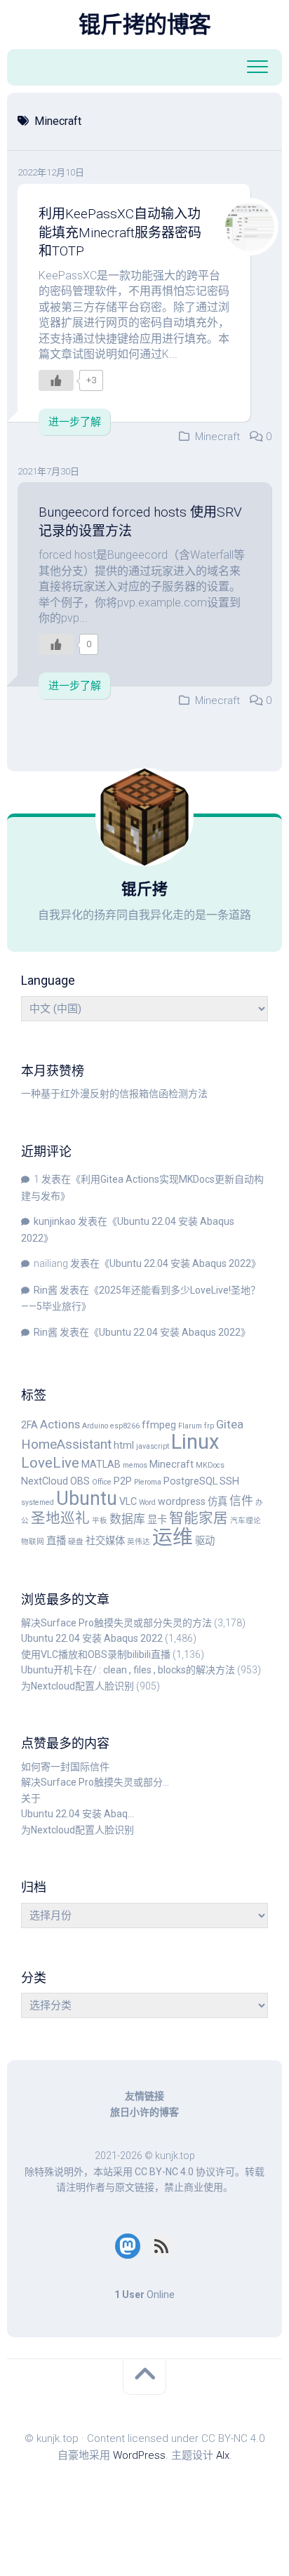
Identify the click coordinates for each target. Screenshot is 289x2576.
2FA (29, 1425)
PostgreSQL (190, 1481)
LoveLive (50, 1463)
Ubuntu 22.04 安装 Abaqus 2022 (180, 1263)
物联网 (33, 1542)
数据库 (127, 1519)
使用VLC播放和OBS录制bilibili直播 (96, 1654)
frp (209, 1426)
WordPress (139, 2455)
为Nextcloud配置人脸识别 (78, 1686)
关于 (31, 1798)
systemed (38, 1502)
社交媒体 (105, 1541)
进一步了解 (75, 422)
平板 (100, 1521)
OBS (80, 1481)
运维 (173, 1537)
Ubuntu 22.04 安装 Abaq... (78, 1814)
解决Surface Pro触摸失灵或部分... (95, 1782)
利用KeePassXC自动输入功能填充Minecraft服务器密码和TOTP (120, 232)
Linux (195, 1442)
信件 (241, 1501)
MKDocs (210, 1465)
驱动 (205, 1541)
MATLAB (101, 1465)
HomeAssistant (66, 1444)
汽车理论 (246, 1521)
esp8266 (125, 1426)
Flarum (190, 1426)
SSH (229, 1481)
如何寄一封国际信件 (65, 1767)
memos (135, 1465)
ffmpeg (159, 1425)
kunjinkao (55, 1221)
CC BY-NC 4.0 (164, 2172)
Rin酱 (46, 1290)
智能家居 (199, 1518)
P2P (123, 1481)
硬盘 (76, 1542)
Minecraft (217, 437)
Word (147, 1502)
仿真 (217, 1502)
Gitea (230, 1424)
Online (144, 2295)
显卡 (157, 1520)
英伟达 (139, 1542)
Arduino (95, 1426)
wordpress (182, 1502)
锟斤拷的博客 (145, 25)
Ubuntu (87, 1499)
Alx (223, 2455)
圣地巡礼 (60, 1518)
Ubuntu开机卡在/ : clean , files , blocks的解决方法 (128, 1670)
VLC (128, 1502)
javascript (153, 1446)
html (124, 1446)
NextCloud (45, 1481)
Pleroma (148, 1482)
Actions (60, 1424)
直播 (56, 1541)
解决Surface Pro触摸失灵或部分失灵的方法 (116, 1623)
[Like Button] (56, 380)
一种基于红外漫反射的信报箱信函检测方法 (114, 1094)
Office (102, 1482)
